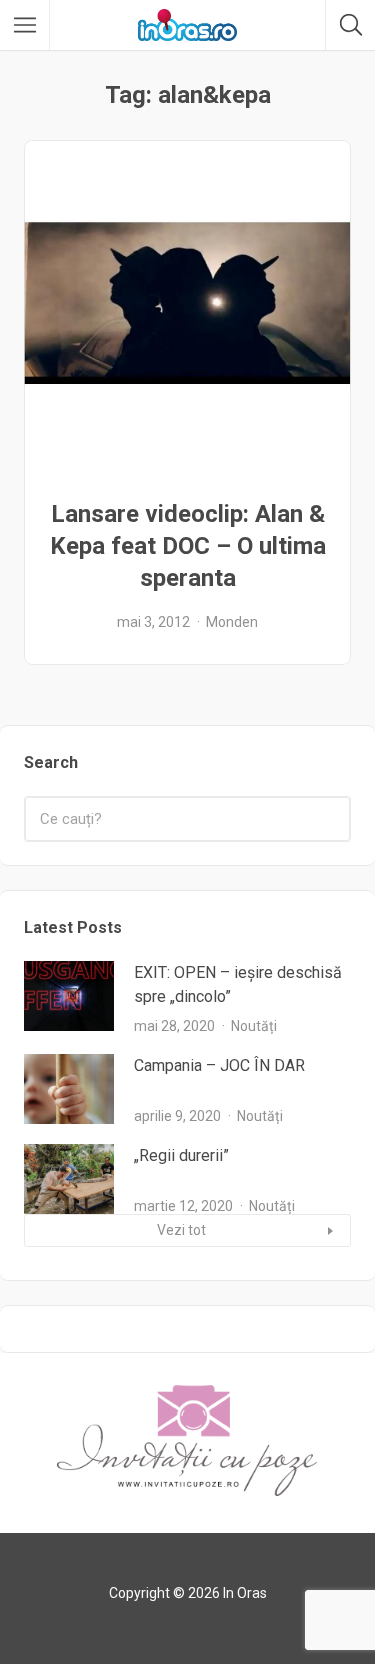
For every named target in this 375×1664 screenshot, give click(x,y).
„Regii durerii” (181, 1155)
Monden (232, 622)
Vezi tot (181, 1230)
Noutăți (254, 1026)
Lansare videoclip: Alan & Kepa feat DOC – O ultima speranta (188, 546)
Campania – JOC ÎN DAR (219, 1065)
